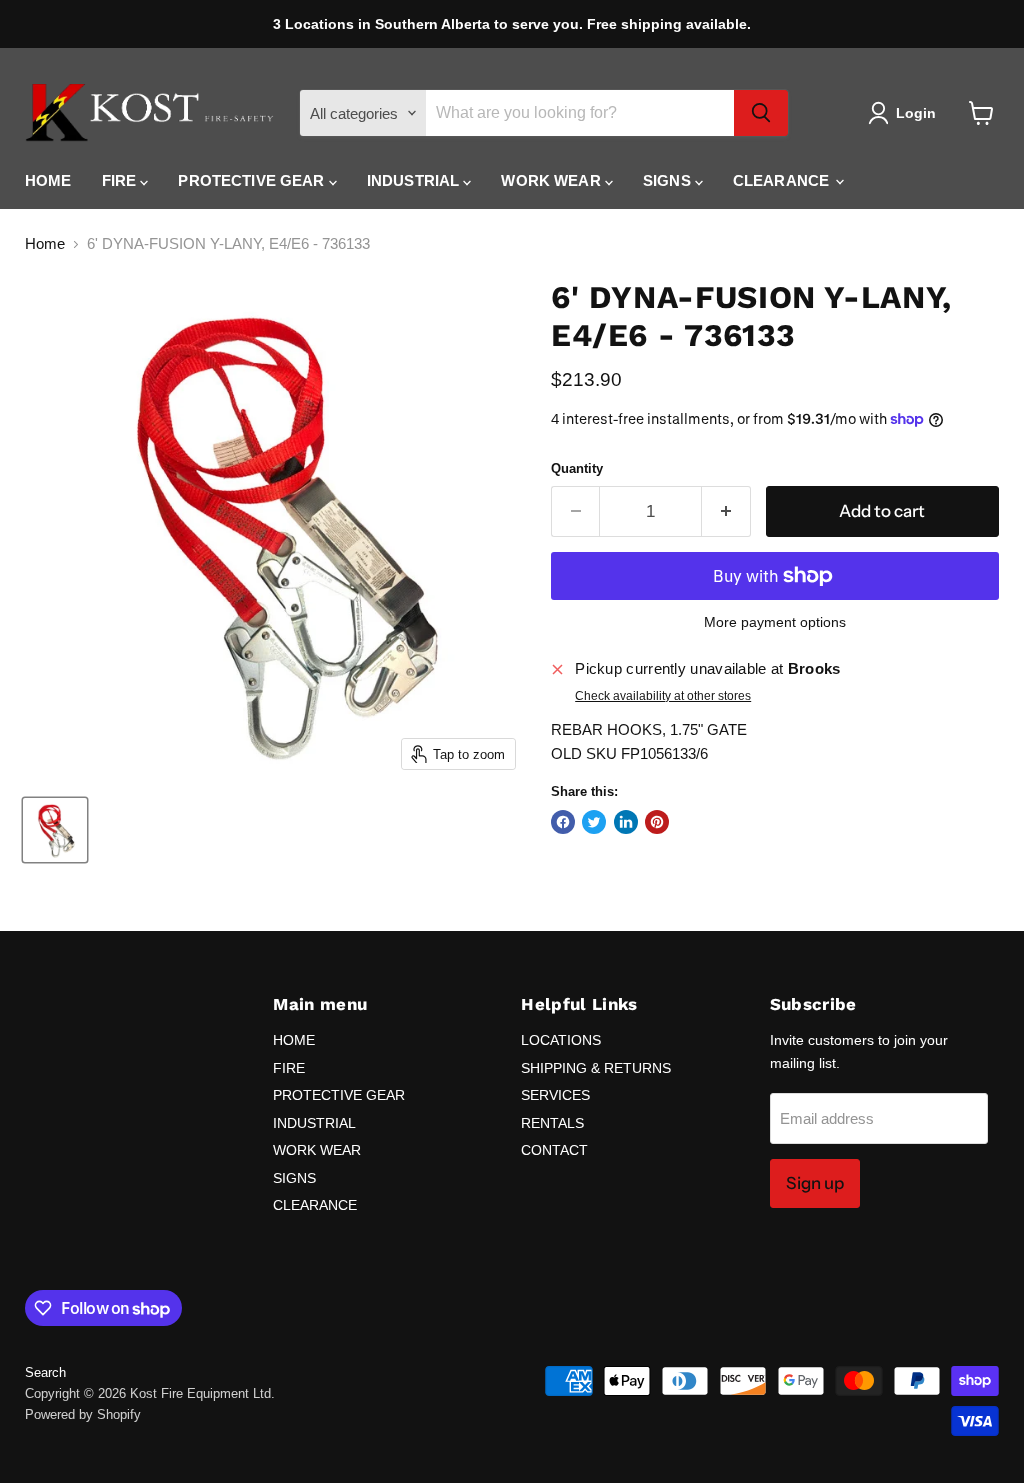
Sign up (815, 1183)
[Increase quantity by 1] (726, 511)
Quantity (577, 468)
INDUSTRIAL (415, 180)
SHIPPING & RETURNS (596, 1068)
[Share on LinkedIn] (626, 822)
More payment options (775, 622)
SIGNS (669, 180)
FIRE (121, 180)
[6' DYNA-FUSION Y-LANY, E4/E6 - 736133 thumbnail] (55, 830)
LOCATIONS (561, 1040)
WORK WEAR (553, 180)
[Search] (761, 113)
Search (45, 1372)
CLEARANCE (783, 180)
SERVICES (555, 1095)
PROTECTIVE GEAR (253, 180)
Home (45, 243)
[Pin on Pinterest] (657, 822)
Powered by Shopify (83, 1414)
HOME (48, 180)
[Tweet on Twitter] (594, 822)
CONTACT (554, 1150)
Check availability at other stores (663, 696)
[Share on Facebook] (563, 822)
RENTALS (552, 1123)
